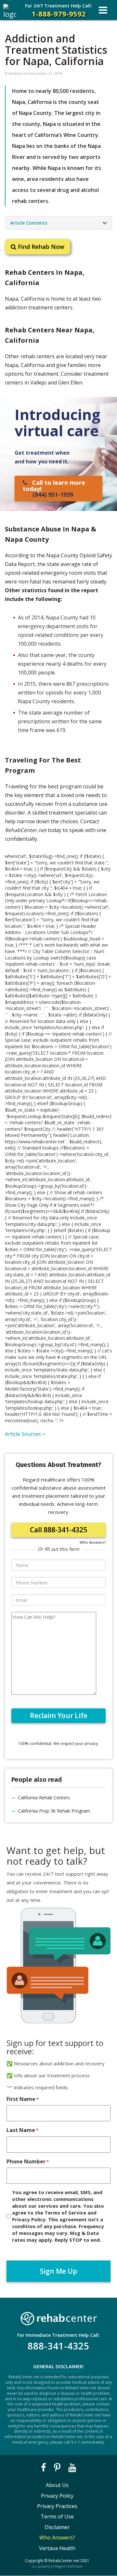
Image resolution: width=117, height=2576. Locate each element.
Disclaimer (57, 2527)
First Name (23, 2099)
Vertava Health (57, 2548)
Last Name (22, 2130)
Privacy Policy (57, 2496)
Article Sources (24, 1434)
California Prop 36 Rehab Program (54, 1811)
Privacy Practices (57, 2506)
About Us (57, 2485)
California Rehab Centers (44, 1798)
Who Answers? (93, 1542)
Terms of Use (57, 2516)
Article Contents (29, 223)
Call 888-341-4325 (58, 1530)
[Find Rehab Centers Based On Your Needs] (58, 2317)
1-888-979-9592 (58, 11)
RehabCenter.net (64, 2561)
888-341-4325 (58, 2346)
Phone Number (28, 2161)
